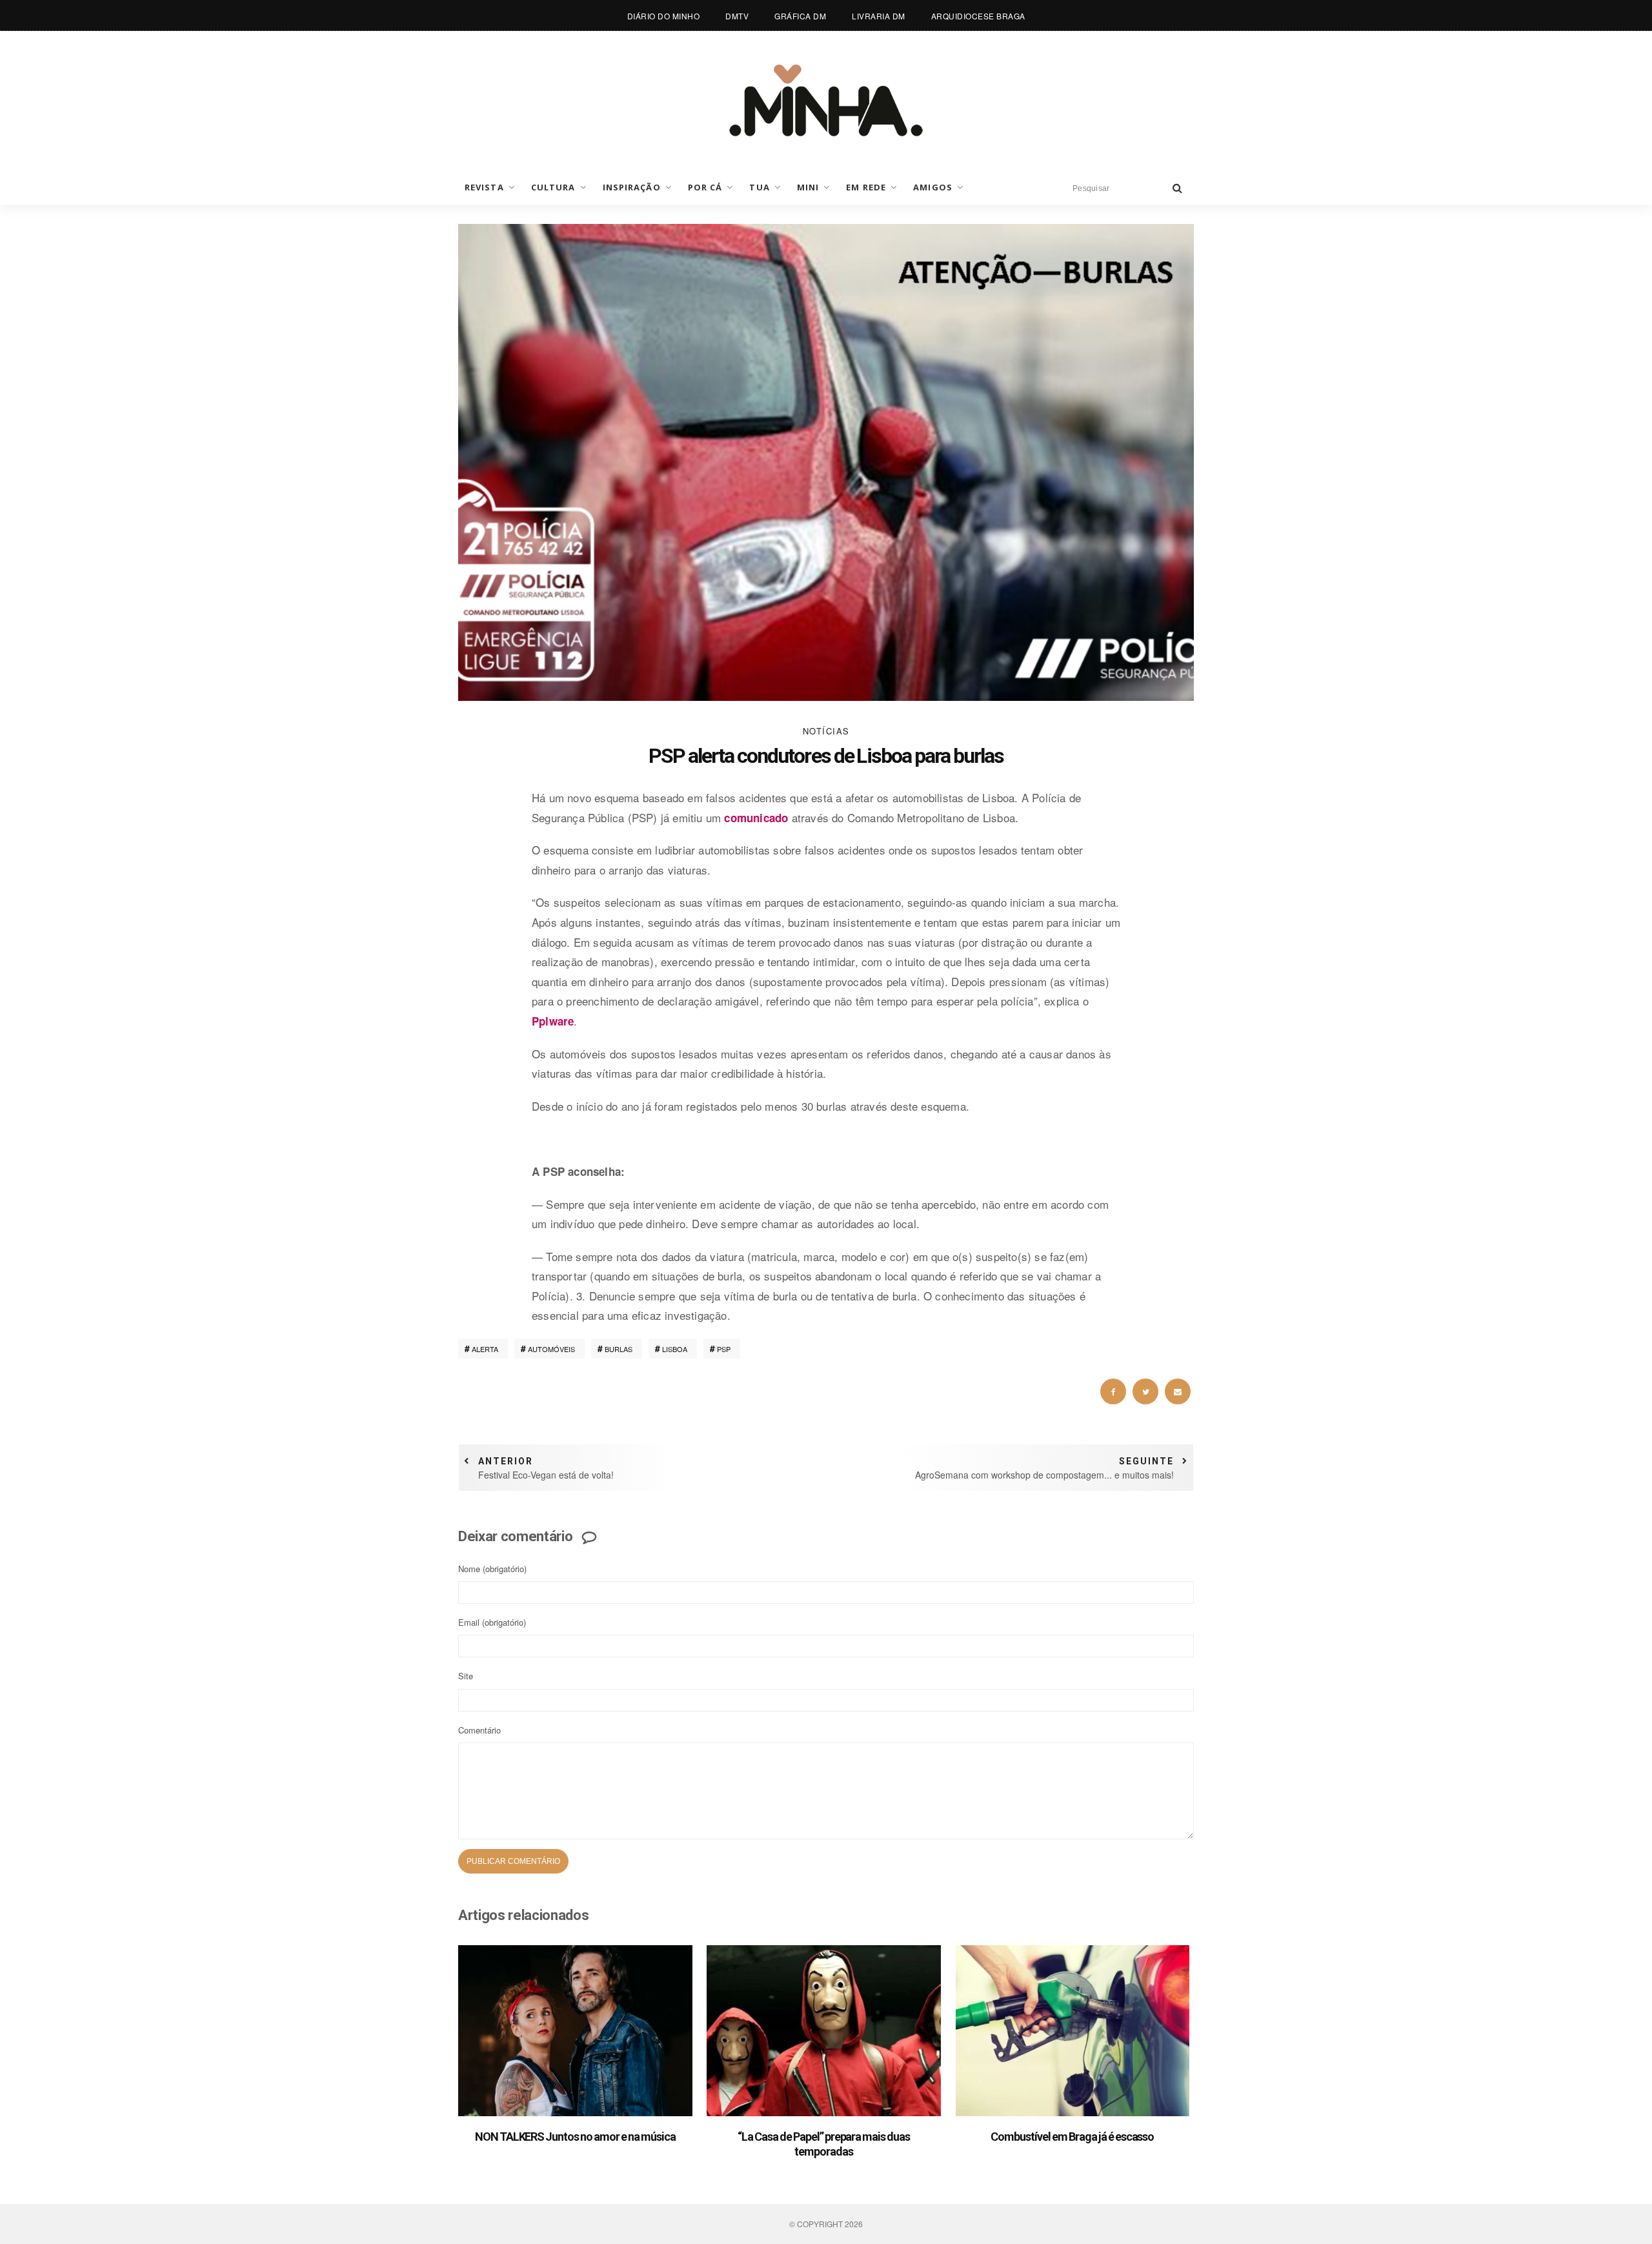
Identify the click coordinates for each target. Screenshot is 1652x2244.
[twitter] (1145, 1391)
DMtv (737, 16)
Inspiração (632, 187)
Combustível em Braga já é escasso (1072, 2137)
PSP (724, 1349)
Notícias (826, 731)
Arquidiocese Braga (978, 16)
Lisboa (675, 1349)
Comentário (479, 1730)
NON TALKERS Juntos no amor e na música (575, 2137)
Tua (759, 187)
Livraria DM (879, 16)
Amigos (933, 187)
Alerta (485, 1349)
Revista (484, 187)
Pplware (553, 1021)
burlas (619, 1349)
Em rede (866, 187)
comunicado (756, 818)
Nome (492, 1569)
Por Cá (705, 187)
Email (492, 1622)
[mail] (1178, 1391)
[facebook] (1113, 1391)
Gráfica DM (800, 16)
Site (466, 1676)
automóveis (551, 1349)
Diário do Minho (664, 16)
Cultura (553, 187)
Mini (808, 187)
